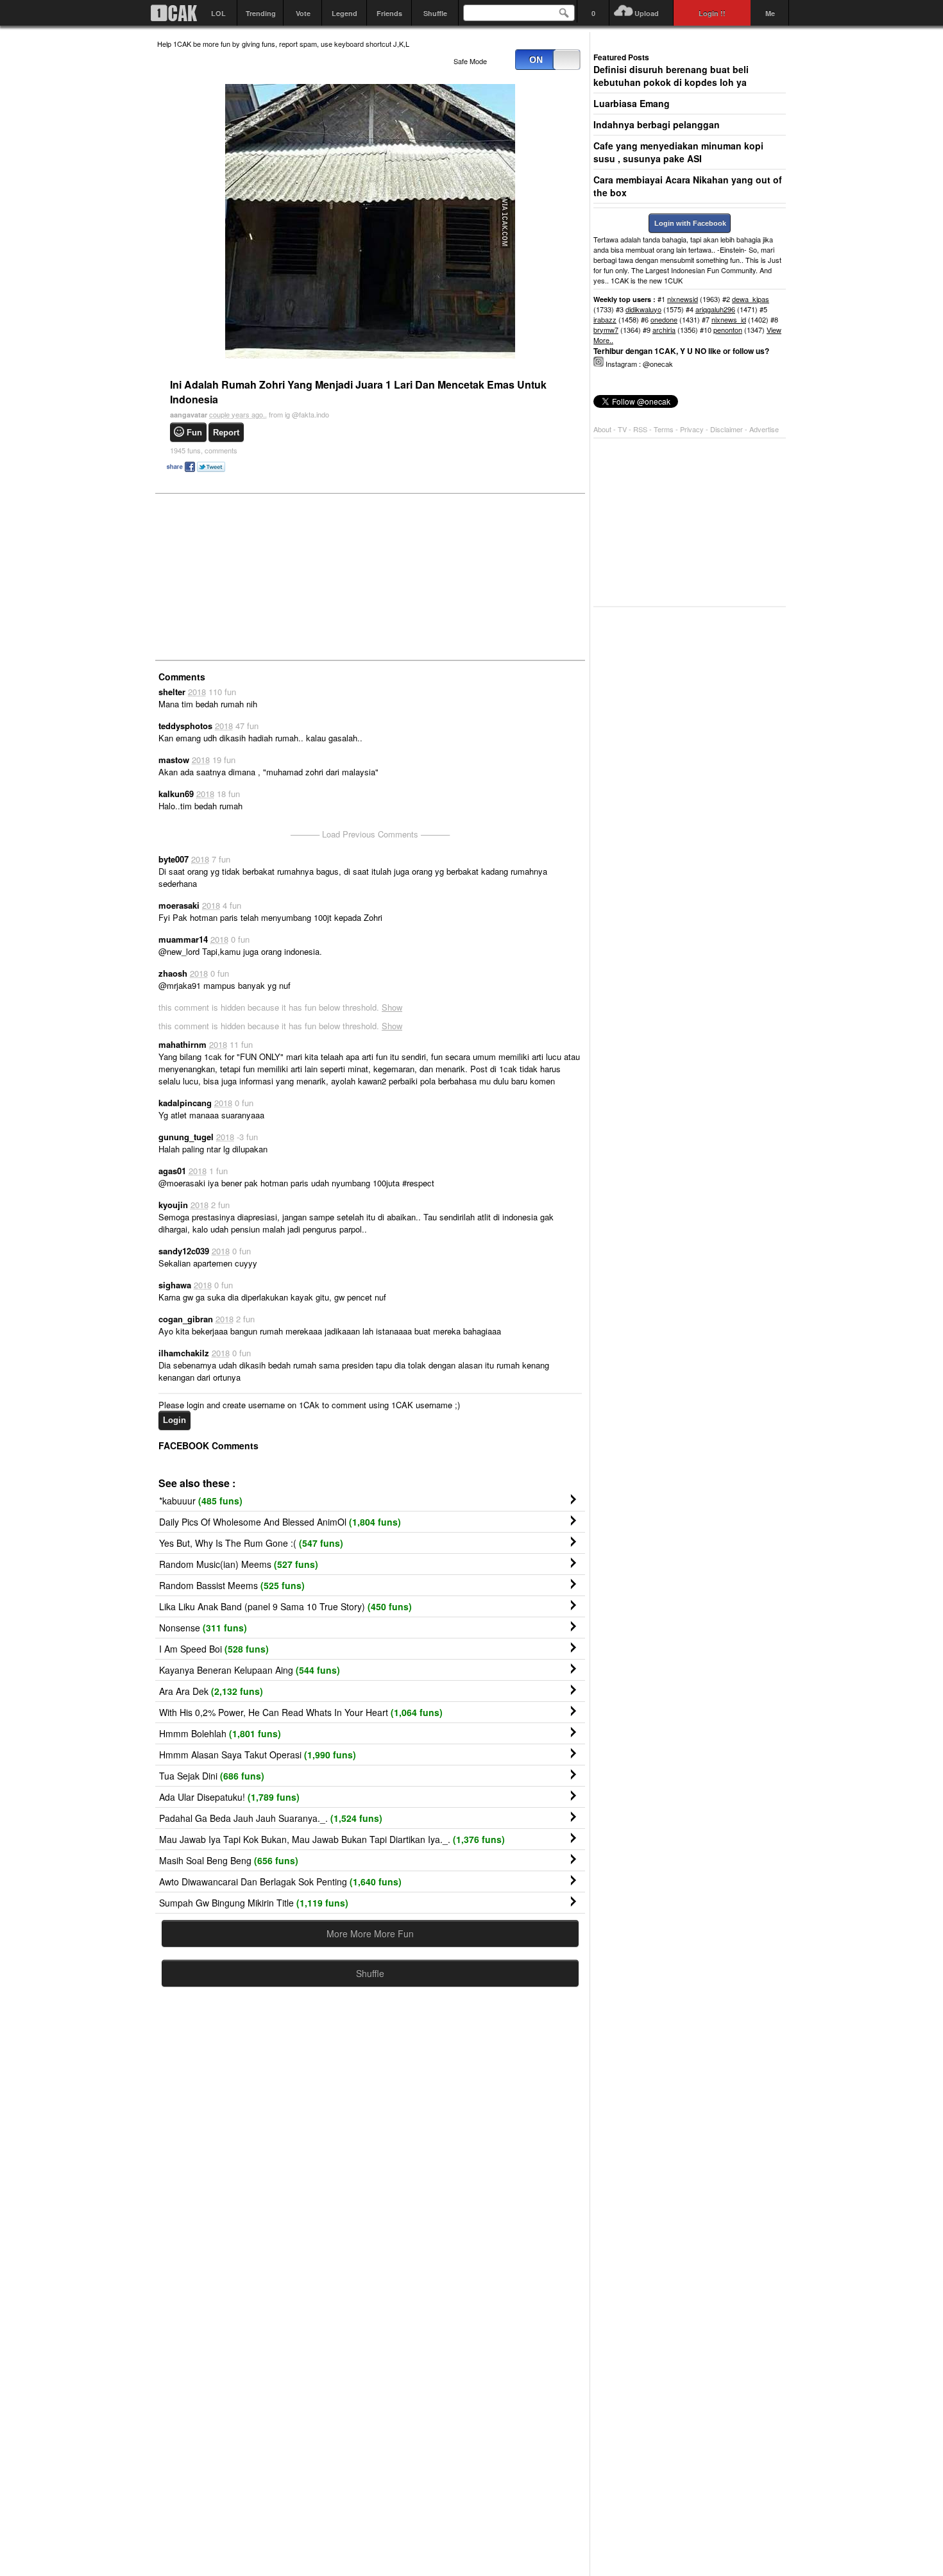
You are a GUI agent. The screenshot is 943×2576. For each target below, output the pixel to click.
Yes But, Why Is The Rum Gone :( (251, 1543)
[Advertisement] (253, 576)
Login (174, 1420)
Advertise (764, 429)
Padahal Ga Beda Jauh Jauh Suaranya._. (271, 1818)
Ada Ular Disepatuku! (229, 1797)
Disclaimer (727, 429)
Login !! (712, 13)
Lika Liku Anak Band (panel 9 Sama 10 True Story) (285, 1606)
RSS (640, 429)
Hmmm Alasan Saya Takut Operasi (258, 1755)
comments (204, 450)
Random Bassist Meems (232, 1585)
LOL (218, 13)
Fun (194, 433)
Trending (261, 13)
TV (622, 429)
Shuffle (435, 13)
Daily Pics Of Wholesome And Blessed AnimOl (280, 1522)
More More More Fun (370, 1933)
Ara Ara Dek (211, 1691)
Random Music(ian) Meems (239, 1564)
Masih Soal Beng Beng (229, 1860)
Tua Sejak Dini (212, 1776)
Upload (647, 13)
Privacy (693, 429)
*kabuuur (201, 1501)
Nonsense (203, 1628)
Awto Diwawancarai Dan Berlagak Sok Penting (280, 1881)
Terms (665, 429)
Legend (344, 13)
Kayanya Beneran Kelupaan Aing (250, 1670)
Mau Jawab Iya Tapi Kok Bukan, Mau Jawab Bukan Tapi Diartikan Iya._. (332, 1839)
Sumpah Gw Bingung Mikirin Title (254, 1903)
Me (770, 13)
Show (392, 1007)
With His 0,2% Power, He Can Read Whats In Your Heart (301, 1712)
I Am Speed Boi (214, 1649)
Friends (389, 13)
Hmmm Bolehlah (220, 1733)
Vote (303, 13)
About (602, 429)
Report (226, 433)
